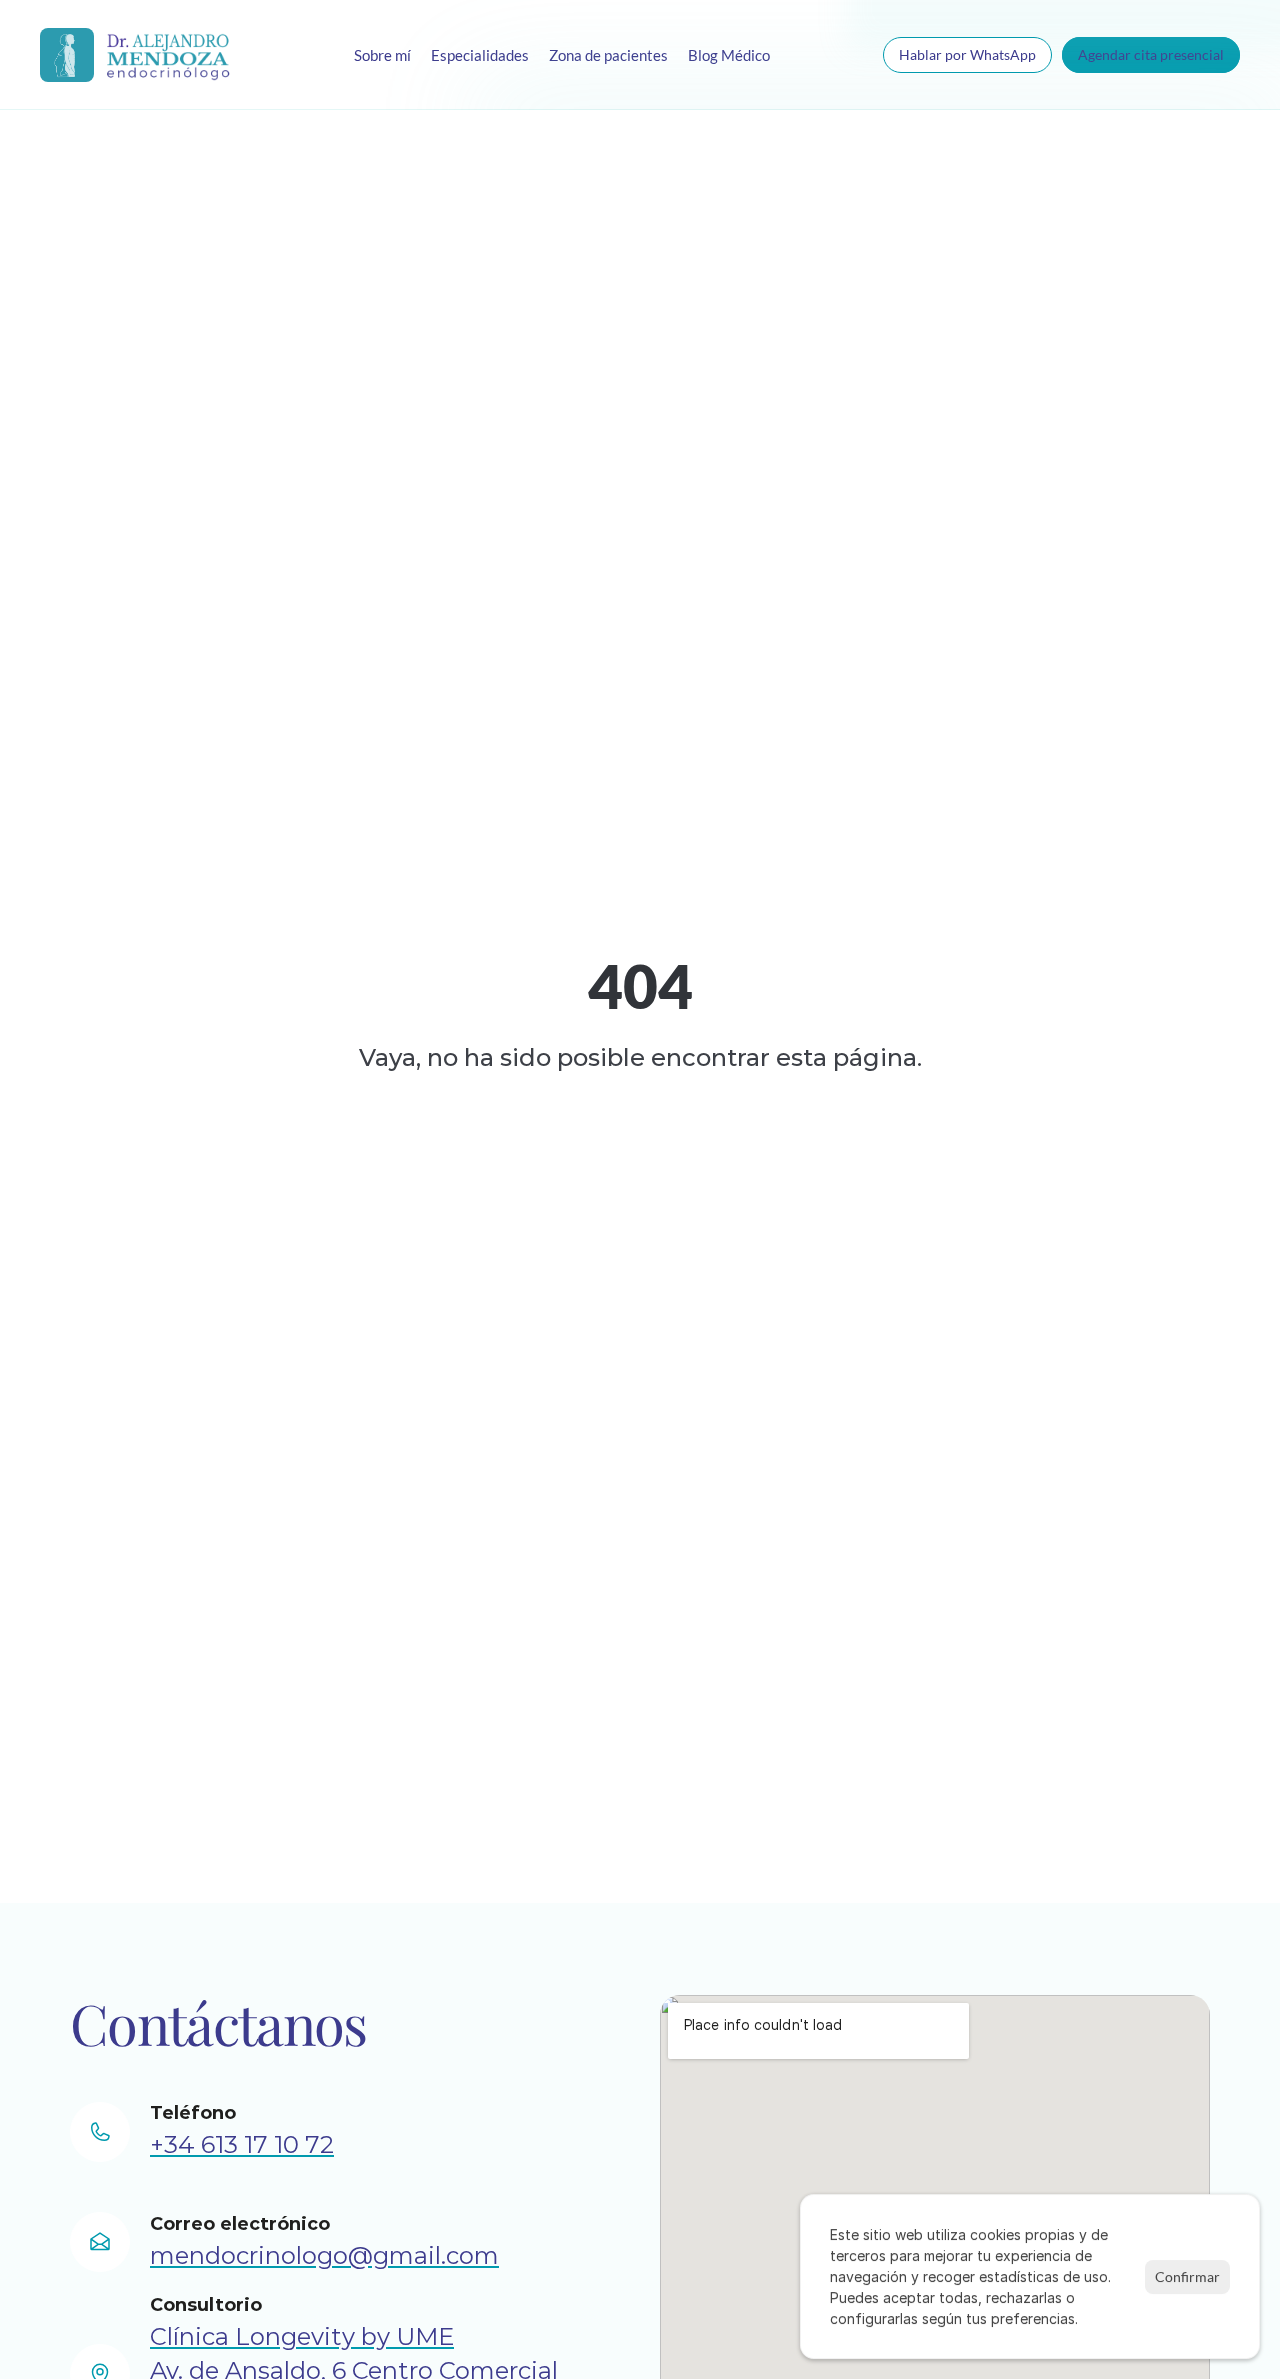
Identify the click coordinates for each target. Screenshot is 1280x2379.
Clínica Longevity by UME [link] (302, 2336)
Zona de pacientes (608, 55)
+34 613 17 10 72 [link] (242, 2144)
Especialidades (480, 55)
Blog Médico (729, 55)
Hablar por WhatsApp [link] (967, 54)
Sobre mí (382, 55)
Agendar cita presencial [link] (1151, 54)
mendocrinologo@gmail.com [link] (324, 2255)
